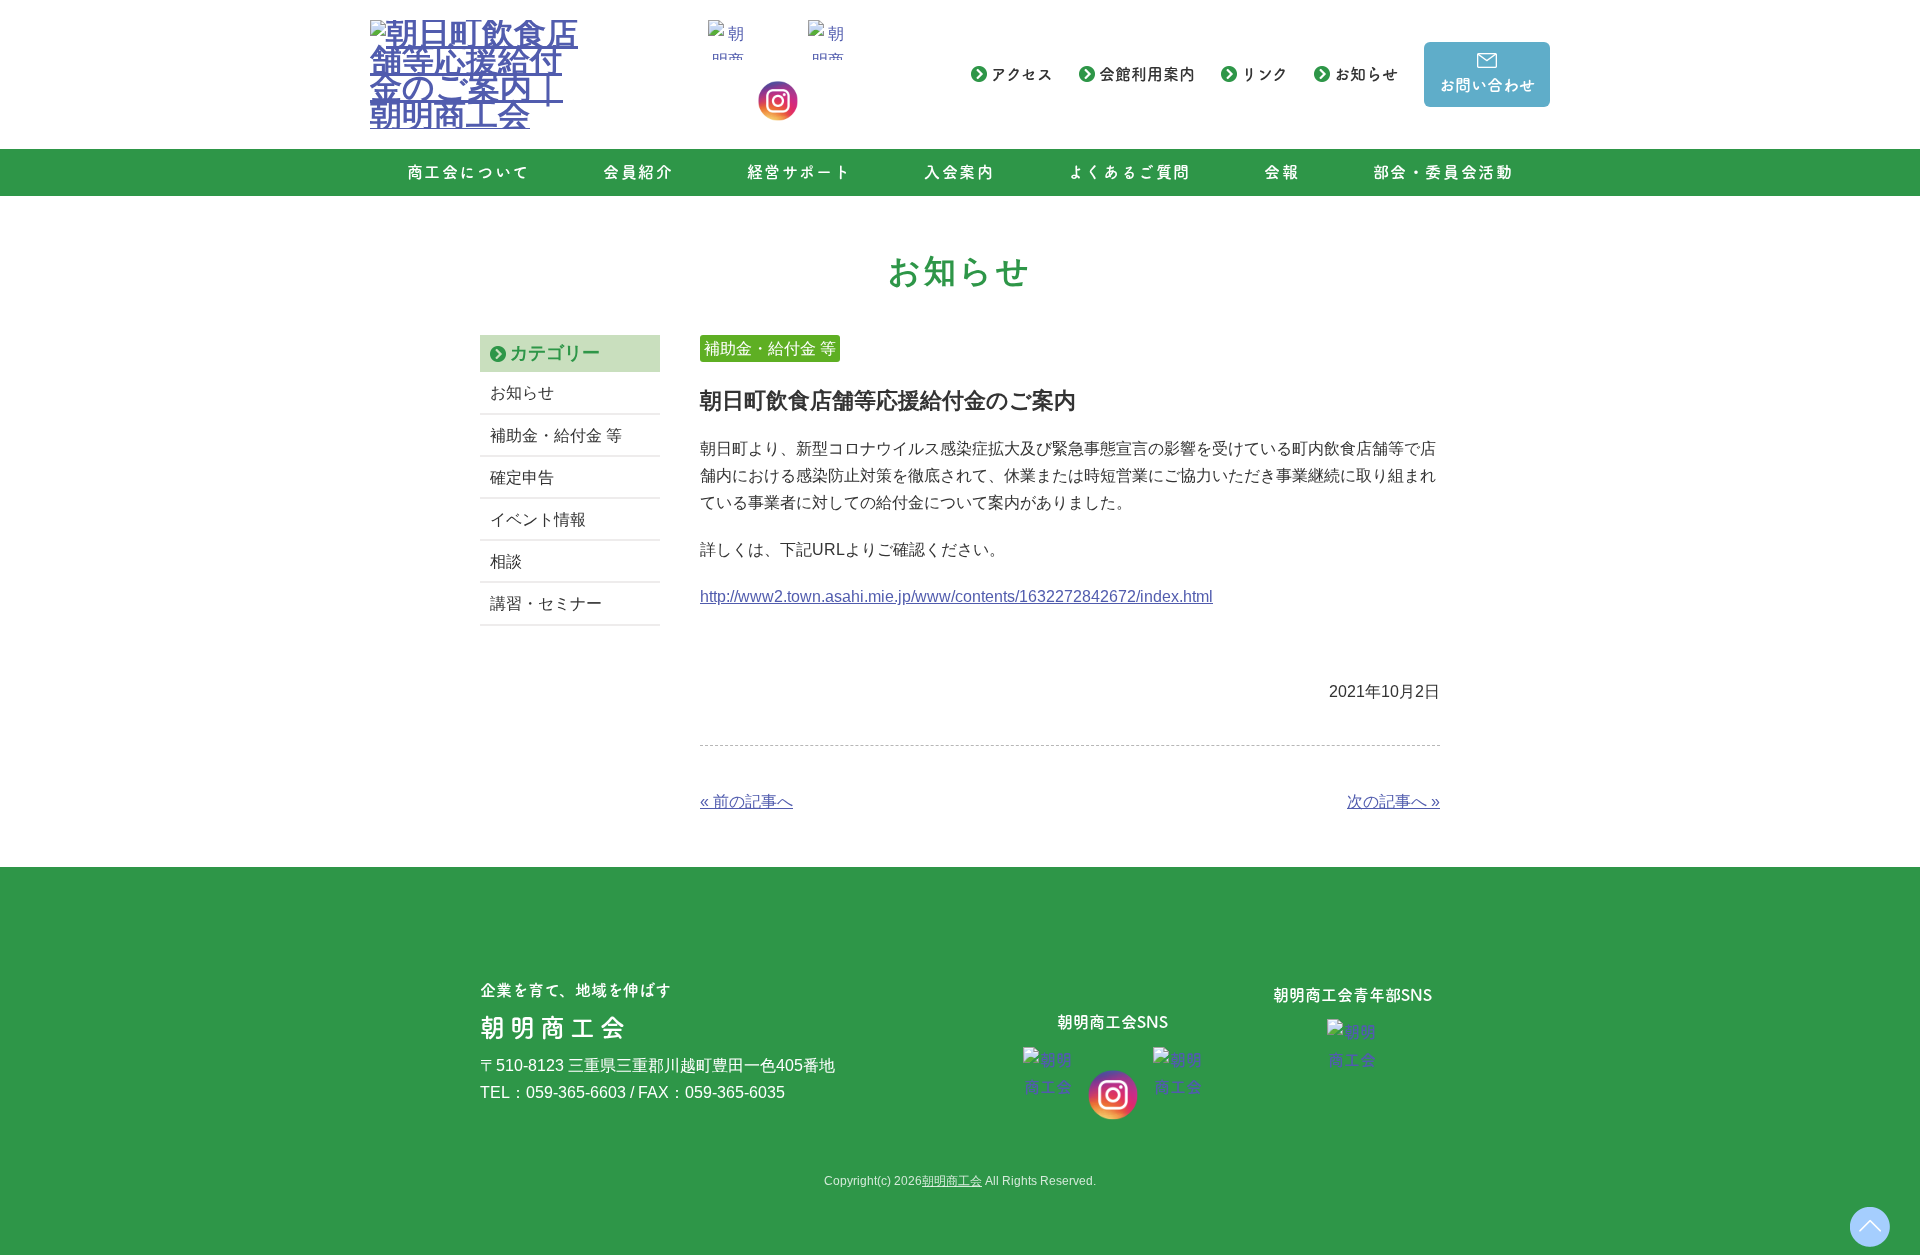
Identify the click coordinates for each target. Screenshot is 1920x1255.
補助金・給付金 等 (556, 435)
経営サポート (799, 172)
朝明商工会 (952, 1181)
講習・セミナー (546, 603)
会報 (1281, 172)
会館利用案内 (1147, 74)
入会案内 (959, 172)
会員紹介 (638, 172)
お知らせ (1366, 74)
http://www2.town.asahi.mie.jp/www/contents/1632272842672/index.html (956, 596)
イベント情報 (538, 519)
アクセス (1022, 74)
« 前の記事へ (746, 801)
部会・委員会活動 (1443, 172)
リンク (1264, 74)
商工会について (468, 172)
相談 (506, 561)
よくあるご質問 (1129, 172)
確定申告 (522, 477)
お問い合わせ (1487, 85)
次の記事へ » (1393, 801)
